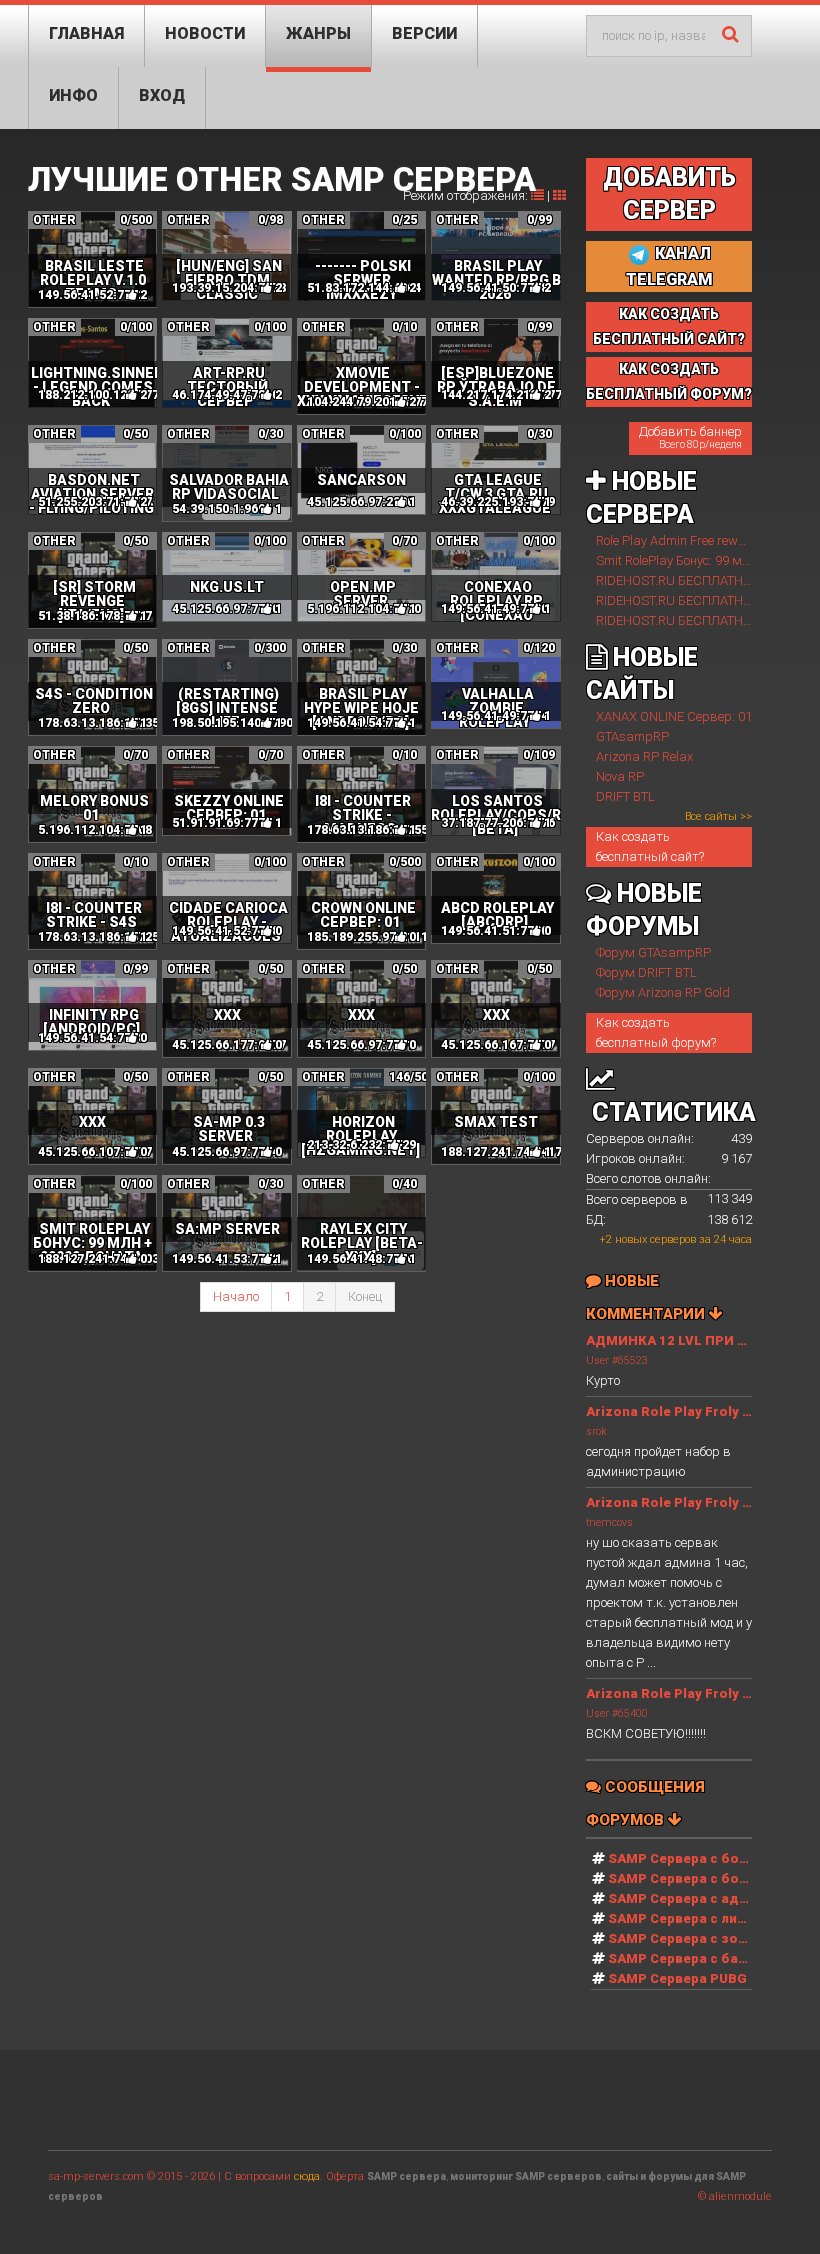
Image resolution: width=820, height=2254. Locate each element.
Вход (162, 95)
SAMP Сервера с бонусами (698, 1878)
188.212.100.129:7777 (102, 395)
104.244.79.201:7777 (367, 402)
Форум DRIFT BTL (646, 972)
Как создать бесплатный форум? (656, 1032)
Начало (236, 1296)
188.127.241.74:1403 (98, 1259)
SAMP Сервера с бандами (695, 1958)
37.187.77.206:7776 (498, 823)
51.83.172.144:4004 (364, 288)
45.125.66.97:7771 (360, 1045)
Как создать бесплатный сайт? (650, 846)
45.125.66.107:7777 (95, 1152)
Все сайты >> (718, 816)
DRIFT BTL (625, 796)
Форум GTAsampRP (653, 952)
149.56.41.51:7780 (494, 931)
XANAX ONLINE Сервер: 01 (674, 716)
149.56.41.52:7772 (91, 295)
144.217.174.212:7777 (505, 395)
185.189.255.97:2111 (367, 937)
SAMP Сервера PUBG (677, 1978)
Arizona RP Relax (644, 756)
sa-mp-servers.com (96, 2176)
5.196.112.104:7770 (364, 609)
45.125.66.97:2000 (360, 502)
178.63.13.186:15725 (98, 937)
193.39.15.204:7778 (229, 288)
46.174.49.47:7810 (225, 395)
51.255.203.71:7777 (95, 502)
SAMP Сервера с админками (703, 1898)
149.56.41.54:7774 (360, 723)
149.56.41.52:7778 (225, 931)
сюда (307, 2176)
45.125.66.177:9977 (229, 1045)
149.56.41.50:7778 (494, 288)
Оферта (345, 2176)
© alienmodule (735, 2196)
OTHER (54, 220)
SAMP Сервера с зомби (686, 1938)
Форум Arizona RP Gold (663, 992)
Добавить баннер (690, 437)
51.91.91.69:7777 (222, 823)
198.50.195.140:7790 (232, 723)
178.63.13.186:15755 (367, 830)
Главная (86, 33)
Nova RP (620, 776)
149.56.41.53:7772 (225, 1259)
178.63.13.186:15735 (98, 723)
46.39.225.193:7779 (498, 502)
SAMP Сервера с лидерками (702, 1918)
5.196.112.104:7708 (95, 830)
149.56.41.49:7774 (494, 716)
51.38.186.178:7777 (95, 616)
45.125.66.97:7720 (225, 609)
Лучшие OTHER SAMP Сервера (282, 179)
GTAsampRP (632, 736)
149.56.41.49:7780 (494, 609)
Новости (205, 33)
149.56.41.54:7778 (91, 1038)
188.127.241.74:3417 (501, 1152)
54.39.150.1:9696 (222, 509)
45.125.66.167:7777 (498, 1045)
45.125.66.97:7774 (225, 1152)
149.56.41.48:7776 (360, 1259)
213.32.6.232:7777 (360, 1145)
